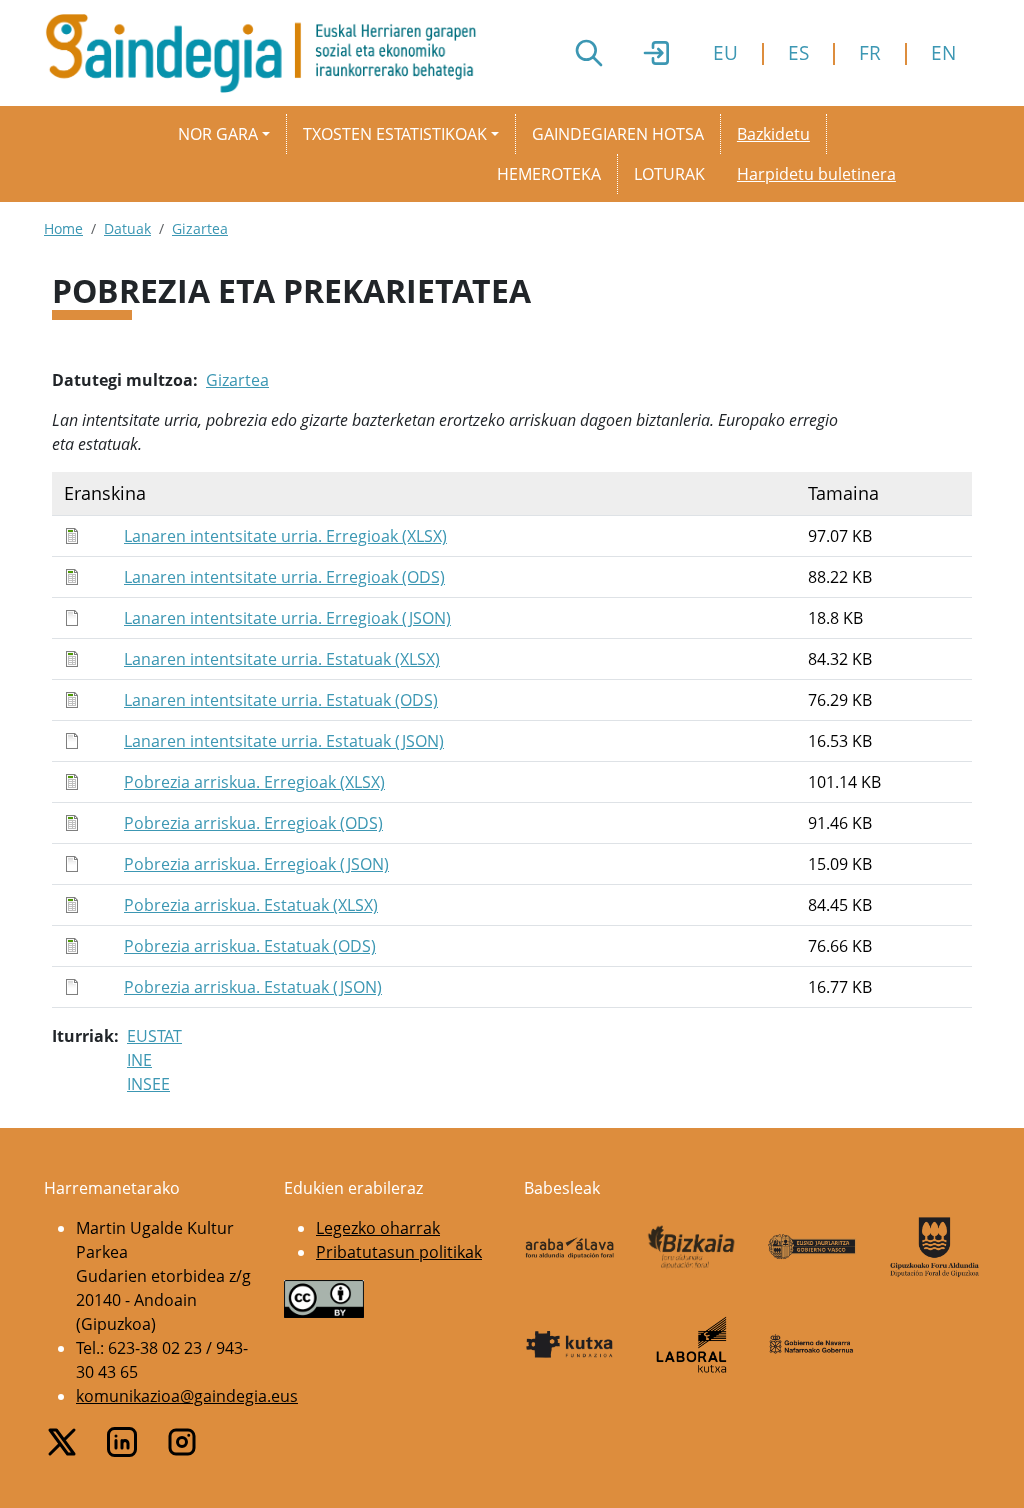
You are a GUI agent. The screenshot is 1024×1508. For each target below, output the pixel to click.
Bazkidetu (773, 134)
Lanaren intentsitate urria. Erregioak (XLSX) (285, 536)
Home (63, 228)
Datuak (127, 228)
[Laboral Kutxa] (692, 1344)
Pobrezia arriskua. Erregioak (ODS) (253, 823)
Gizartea (200, 228)
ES (798, 52)
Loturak (669, 174)
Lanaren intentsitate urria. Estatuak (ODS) (281, 700)
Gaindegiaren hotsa (618, 134)
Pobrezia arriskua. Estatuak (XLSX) (251, 905)
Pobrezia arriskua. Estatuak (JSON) (253, 987)
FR (870, 52)
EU (725, 52)
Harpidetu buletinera (816, 174)
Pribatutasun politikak (399, 1252)
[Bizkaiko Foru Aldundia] (692, 1247)
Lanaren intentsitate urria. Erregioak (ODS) (284, 577)
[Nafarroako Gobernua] (813, 1345)
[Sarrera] (268, 53)
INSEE (148, 1084)
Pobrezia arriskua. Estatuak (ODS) (250, 946)
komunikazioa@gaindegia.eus (187, 1396)
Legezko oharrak (378, 1228)
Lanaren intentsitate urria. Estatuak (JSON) (284, 741)
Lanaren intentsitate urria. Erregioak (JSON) (287, 618)
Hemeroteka (549, 174)
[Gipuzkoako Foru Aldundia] (935, 1247)
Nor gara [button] (218, 134)
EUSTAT (154, 1036)
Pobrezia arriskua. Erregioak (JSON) (256, 864)
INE (139, 1060)
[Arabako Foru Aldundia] (570, 1246)
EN (943, 52)
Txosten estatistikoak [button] (395, 134)
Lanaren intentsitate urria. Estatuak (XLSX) (282, 659)
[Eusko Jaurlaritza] (813, 1246)
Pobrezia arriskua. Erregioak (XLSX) (254, 782)
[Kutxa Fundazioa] (570, 1344)
